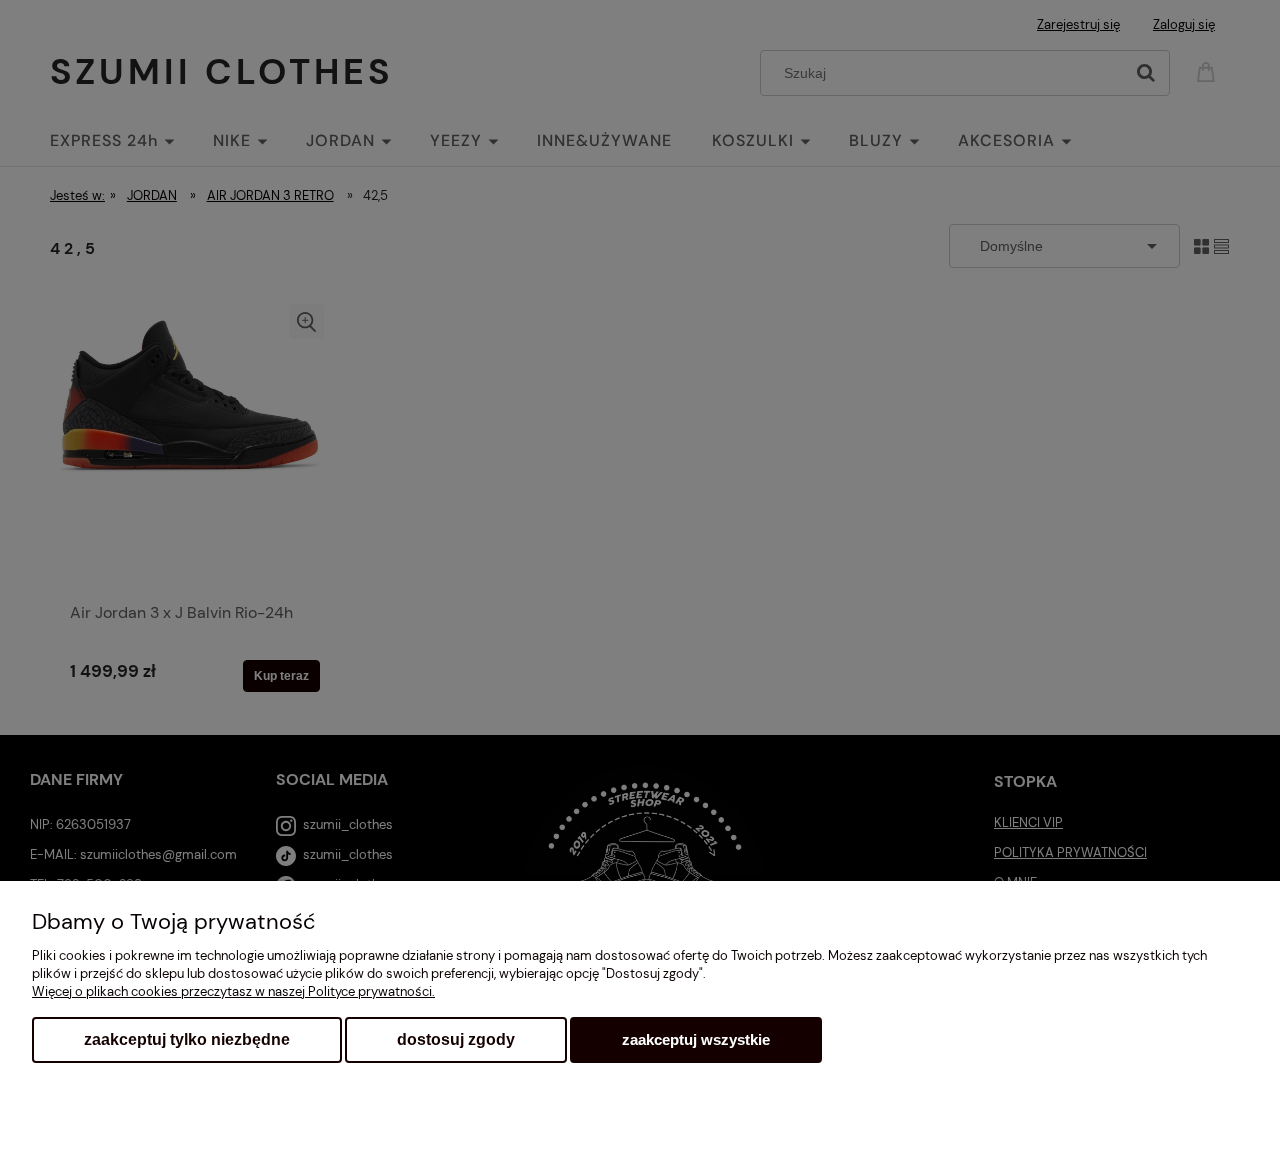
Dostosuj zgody (456, 1039)
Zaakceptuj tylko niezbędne (187, 1039)
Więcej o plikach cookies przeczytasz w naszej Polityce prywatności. (233, 991)
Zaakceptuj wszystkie (696, 1039)
